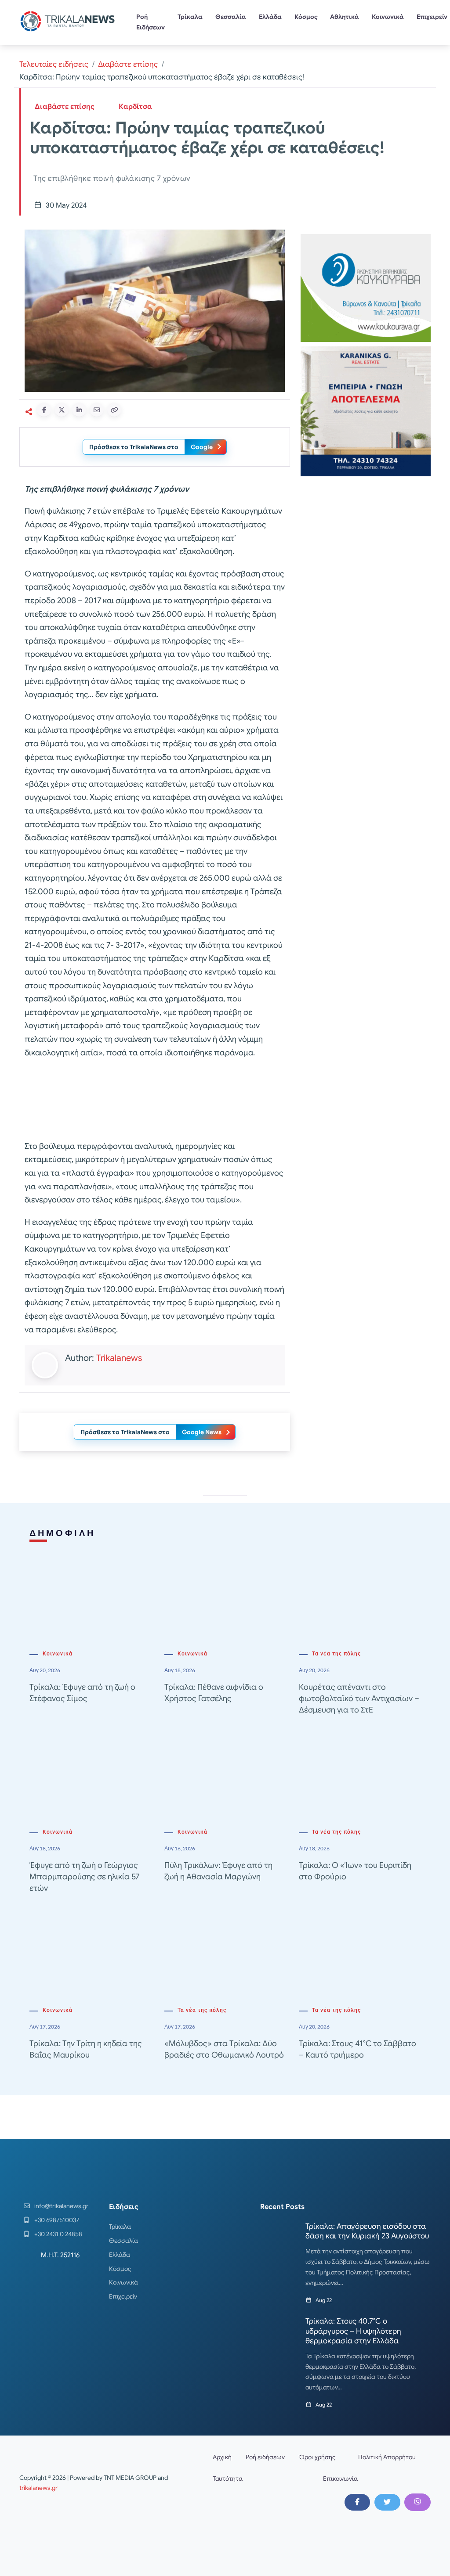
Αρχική (222, 2457)
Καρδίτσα (135, 107)
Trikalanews (119, 1358)
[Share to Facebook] (44, 410)
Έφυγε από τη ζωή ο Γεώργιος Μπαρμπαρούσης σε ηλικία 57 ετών (84, 1877)
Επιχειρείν (123, 2296)
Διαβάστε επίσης (128, 64)
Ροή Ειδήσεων (151, 22)
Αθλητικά (345, 17)
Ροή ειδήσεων (265, 2457)
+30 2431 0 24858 (58, 2234)
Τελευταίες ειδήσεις (54, 64)
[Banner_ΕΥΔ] (155, 1101)
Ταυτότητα (228, 2479)
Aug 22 (324, 2300)
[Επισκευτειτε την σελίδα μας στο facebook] (357, 2502)
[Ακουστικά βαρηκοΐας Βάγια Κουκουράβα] (366, 287)
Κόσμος (306, 17)
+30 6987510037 (57, 2220)
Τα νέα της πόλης (336, 1654)
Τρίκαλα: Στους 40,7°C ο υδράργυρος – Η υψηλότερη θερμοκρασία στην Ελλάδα (353, 2331)
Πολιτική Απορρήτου (387, 2457)
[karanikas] (366, 411)
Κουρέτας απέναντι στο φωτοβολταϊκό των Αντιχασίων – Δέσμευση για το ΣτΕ (359, 1698)
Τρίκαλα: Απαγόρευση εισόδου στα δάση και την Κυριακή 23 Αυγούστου (367, 2231)
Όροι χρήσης (317, 2457)
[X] (387, 2502)
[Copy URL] (114, 410)
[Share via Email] (97, 410)
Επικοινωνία (340, 2479)
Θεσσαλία (231, 17)
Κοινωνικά (388, 17)
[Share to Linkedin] (79, 410)
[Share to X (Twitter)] (62, 410)
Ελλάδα (270, 17)
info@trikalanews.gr (61, 2206)
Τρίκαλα (190, 17)
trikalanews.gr (38, 2488)
